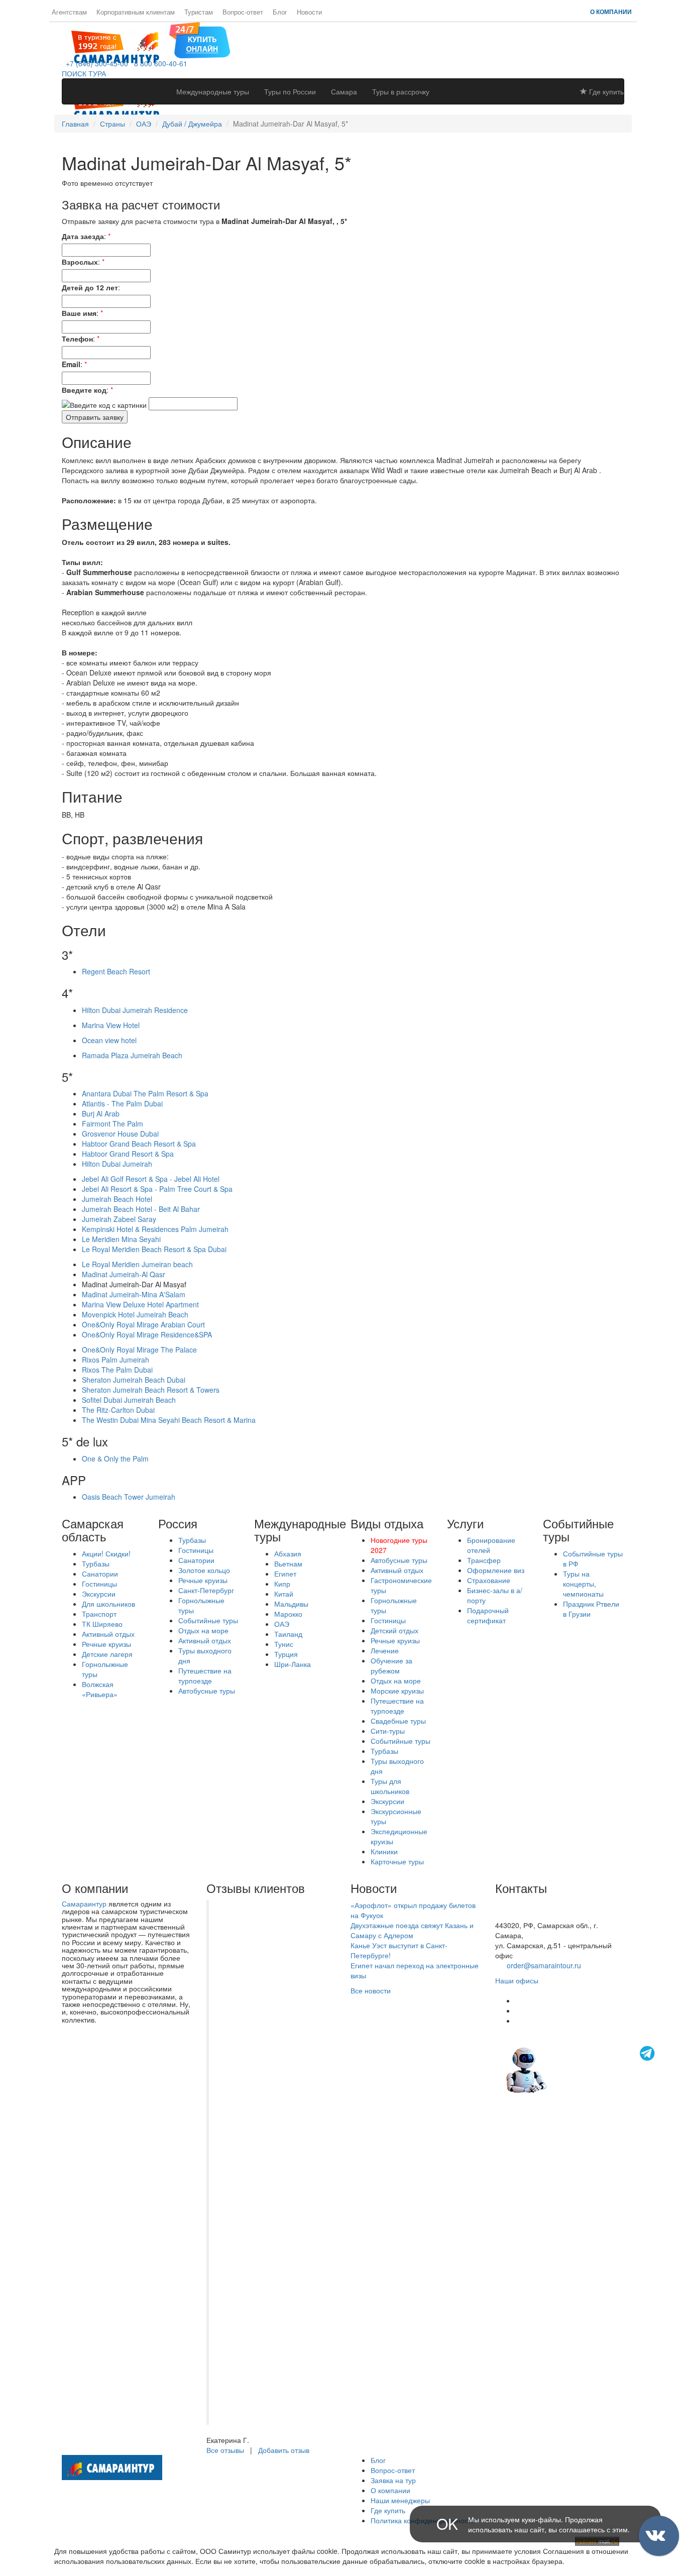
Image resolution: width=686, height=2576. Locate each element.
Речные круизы (106, 1644)
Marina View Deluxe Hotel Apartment (140, 1304)
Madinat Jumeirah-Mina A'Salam (134, 1294)
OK (447, 2524)
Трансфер (484, 1560)
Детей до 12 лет (90, 287)
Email (71, 364)
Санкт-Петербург (206, 1590)
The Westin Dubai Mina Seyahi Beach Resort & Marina (169, 1420)
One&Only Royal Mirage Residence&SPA (147, 1334)
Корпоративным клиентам (136, 12)
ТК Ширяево (102, 1624)
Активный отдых (108, 1634)
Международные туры (213, 91)
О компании (611, 12)
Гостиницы (99, 1584)
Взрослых (80, 262)
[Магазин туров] (200, 39)
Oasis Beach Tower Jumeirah (129, 1497)
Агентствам (69, 12)
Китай (284, 1594)
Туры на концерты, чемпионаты (583, 1584)
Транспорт (99, 1614)
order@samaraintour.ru (544, 1965)
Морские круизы (397, 1691)
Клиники (384, 1851)
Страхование (489, 1580)
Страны (112, 124)
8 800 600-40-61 (159, 63)
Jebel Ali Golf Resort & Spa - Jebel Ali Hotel (151, 1179)
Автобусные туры (207, 1691)
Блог (280, 12)
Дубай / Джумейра (192, 124)
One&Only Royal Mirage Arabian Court (143, 1324)
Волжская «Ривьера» (100, 1689)
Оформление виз (496, 1570)
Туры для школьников (390, 1786)
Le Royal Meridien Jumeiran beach (137, 1264)
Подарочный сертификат (488, 1615)
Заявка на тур (393, 2480)
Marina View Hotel (111, 1025)
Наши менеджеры (400, 2500)
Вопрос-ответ (243, 12)
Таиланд (288, 1634)
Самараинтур (84, 1903)
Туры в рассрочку (401, 91)
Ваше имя (79, 313)
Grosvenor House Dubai (120, 1134)
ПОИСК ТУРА (84, 73)
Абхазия (288, 1553)
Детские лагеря (107, 1654)
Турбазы (96, 1563)
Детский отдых (394, 1630)
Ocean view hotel (109, 1040)
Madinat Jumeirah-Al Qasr (124, 1274)
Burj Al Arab (101, 1113)
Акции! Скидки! (106, 1553)
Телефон (77, 339)
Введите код (84, 390)
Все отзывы (225, 2450)
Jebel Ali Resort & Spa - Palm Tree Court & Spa (157, 1189)
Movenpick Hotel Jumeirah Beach (135, 1314)
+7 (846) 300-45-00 (95, 63)
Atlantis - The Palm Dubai (122, 1103)
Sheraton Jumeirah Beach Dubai (134, 1380)
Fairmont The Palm (112, 1124)
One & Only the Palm (115, 1459)
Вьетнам (288, 1563)
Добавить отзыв (284, 2450)
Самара (344, 91)
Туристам (199, 12)
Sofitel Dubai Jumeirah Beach (129, 1400)
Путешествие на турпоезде (205, 1675)
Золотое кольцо (204, 1570)
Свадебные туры (398, 1721)
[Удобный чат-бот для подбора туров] (582, 2069)
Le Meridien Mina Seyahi (121, 1239)
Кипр (282, 1584)
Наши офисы (517, 1980)
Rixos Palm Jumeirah (116, 1360)
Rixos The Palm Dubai (117, 1370)
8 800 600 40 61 (521, 1915)
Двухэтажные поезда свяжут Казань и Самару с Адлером (412, 1930)
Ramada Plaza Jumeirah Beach (132, 1055)
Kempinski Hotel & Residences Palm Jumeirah (155, 1229)
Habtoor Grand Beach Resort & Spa (139, 1144)
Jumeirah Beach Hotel (117, 1199)
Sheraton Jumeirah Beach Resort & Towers (151, 1390)
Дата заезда (83, 236)
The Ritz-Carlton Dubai (118, 1410)
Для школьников (108, 1604)
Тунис (284, 1644)
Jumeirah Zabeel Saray (119, 1219)
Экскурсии (99, 1594)
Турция (286, 1654)
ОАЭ (144, 124)
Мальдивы (291, 1604)
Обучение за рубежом (391, 1665)
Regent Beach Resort (116, 971)
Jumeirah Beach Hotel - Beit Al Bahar (141, 1209)
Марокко (288, 1614)
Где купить (605, 91)
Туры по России (290, 91)
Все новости (371, 1990)
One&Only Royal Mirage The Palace (139, 1350)
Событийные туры (208, 1620)
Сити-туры (388, 1731)
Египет (285, 1574)
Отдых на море (203, 1630)
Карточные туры (397, 1861)
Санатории (100, 1574)
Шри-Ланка (293, 1664)
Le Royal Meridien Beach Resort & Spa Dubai (154, 1249)
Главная (75, 124)
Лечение (385, 1650)
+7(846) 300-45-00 (525, 1905)
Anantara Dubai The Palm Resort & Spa (145, 1093)
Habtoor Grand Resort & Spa (128, 1154)
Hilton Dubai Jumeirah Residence (135, 1010)
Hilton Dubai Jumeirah (117, 1164)
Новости (309, 12)
